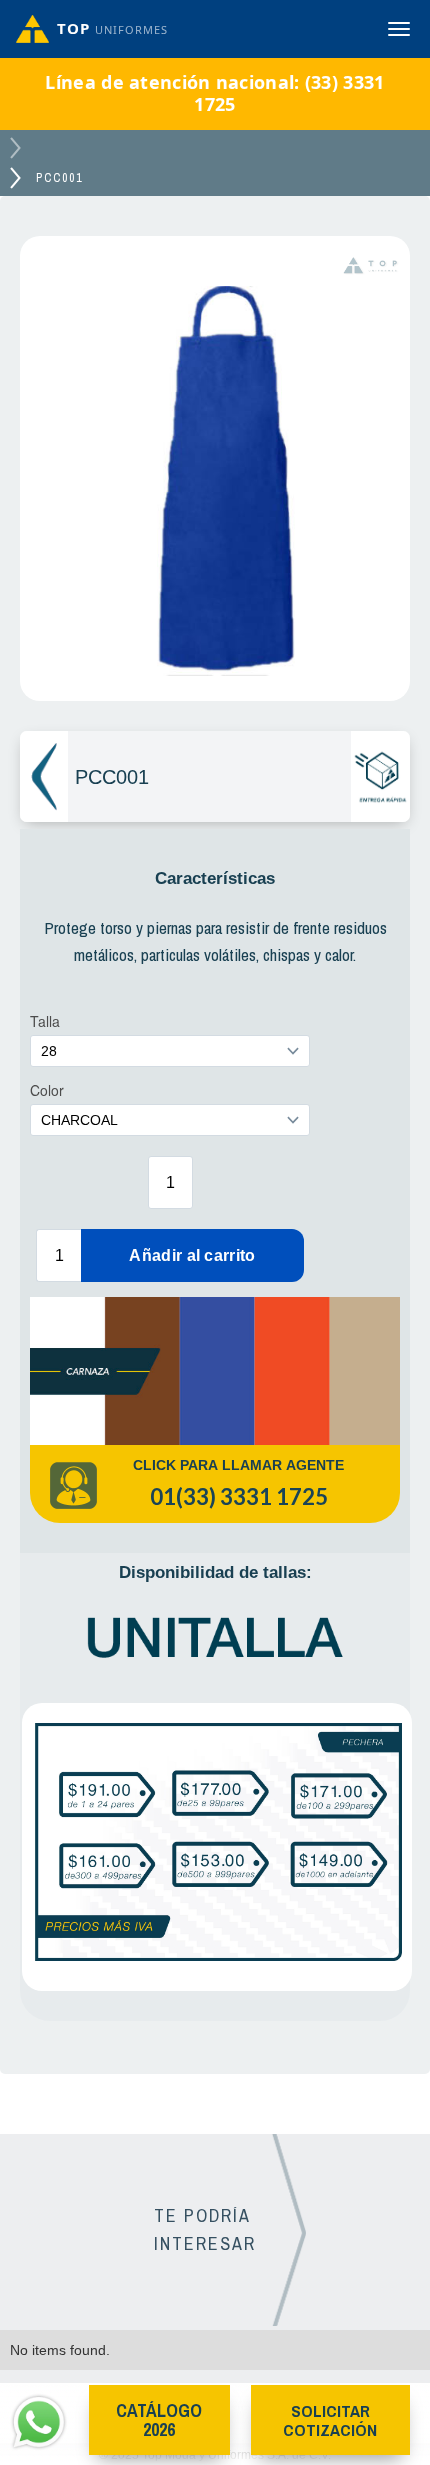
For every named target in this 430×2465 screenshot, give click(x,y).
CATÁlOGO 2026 (159, 2420)
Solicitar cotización (330, 2420)
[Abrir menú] (399, 29)
